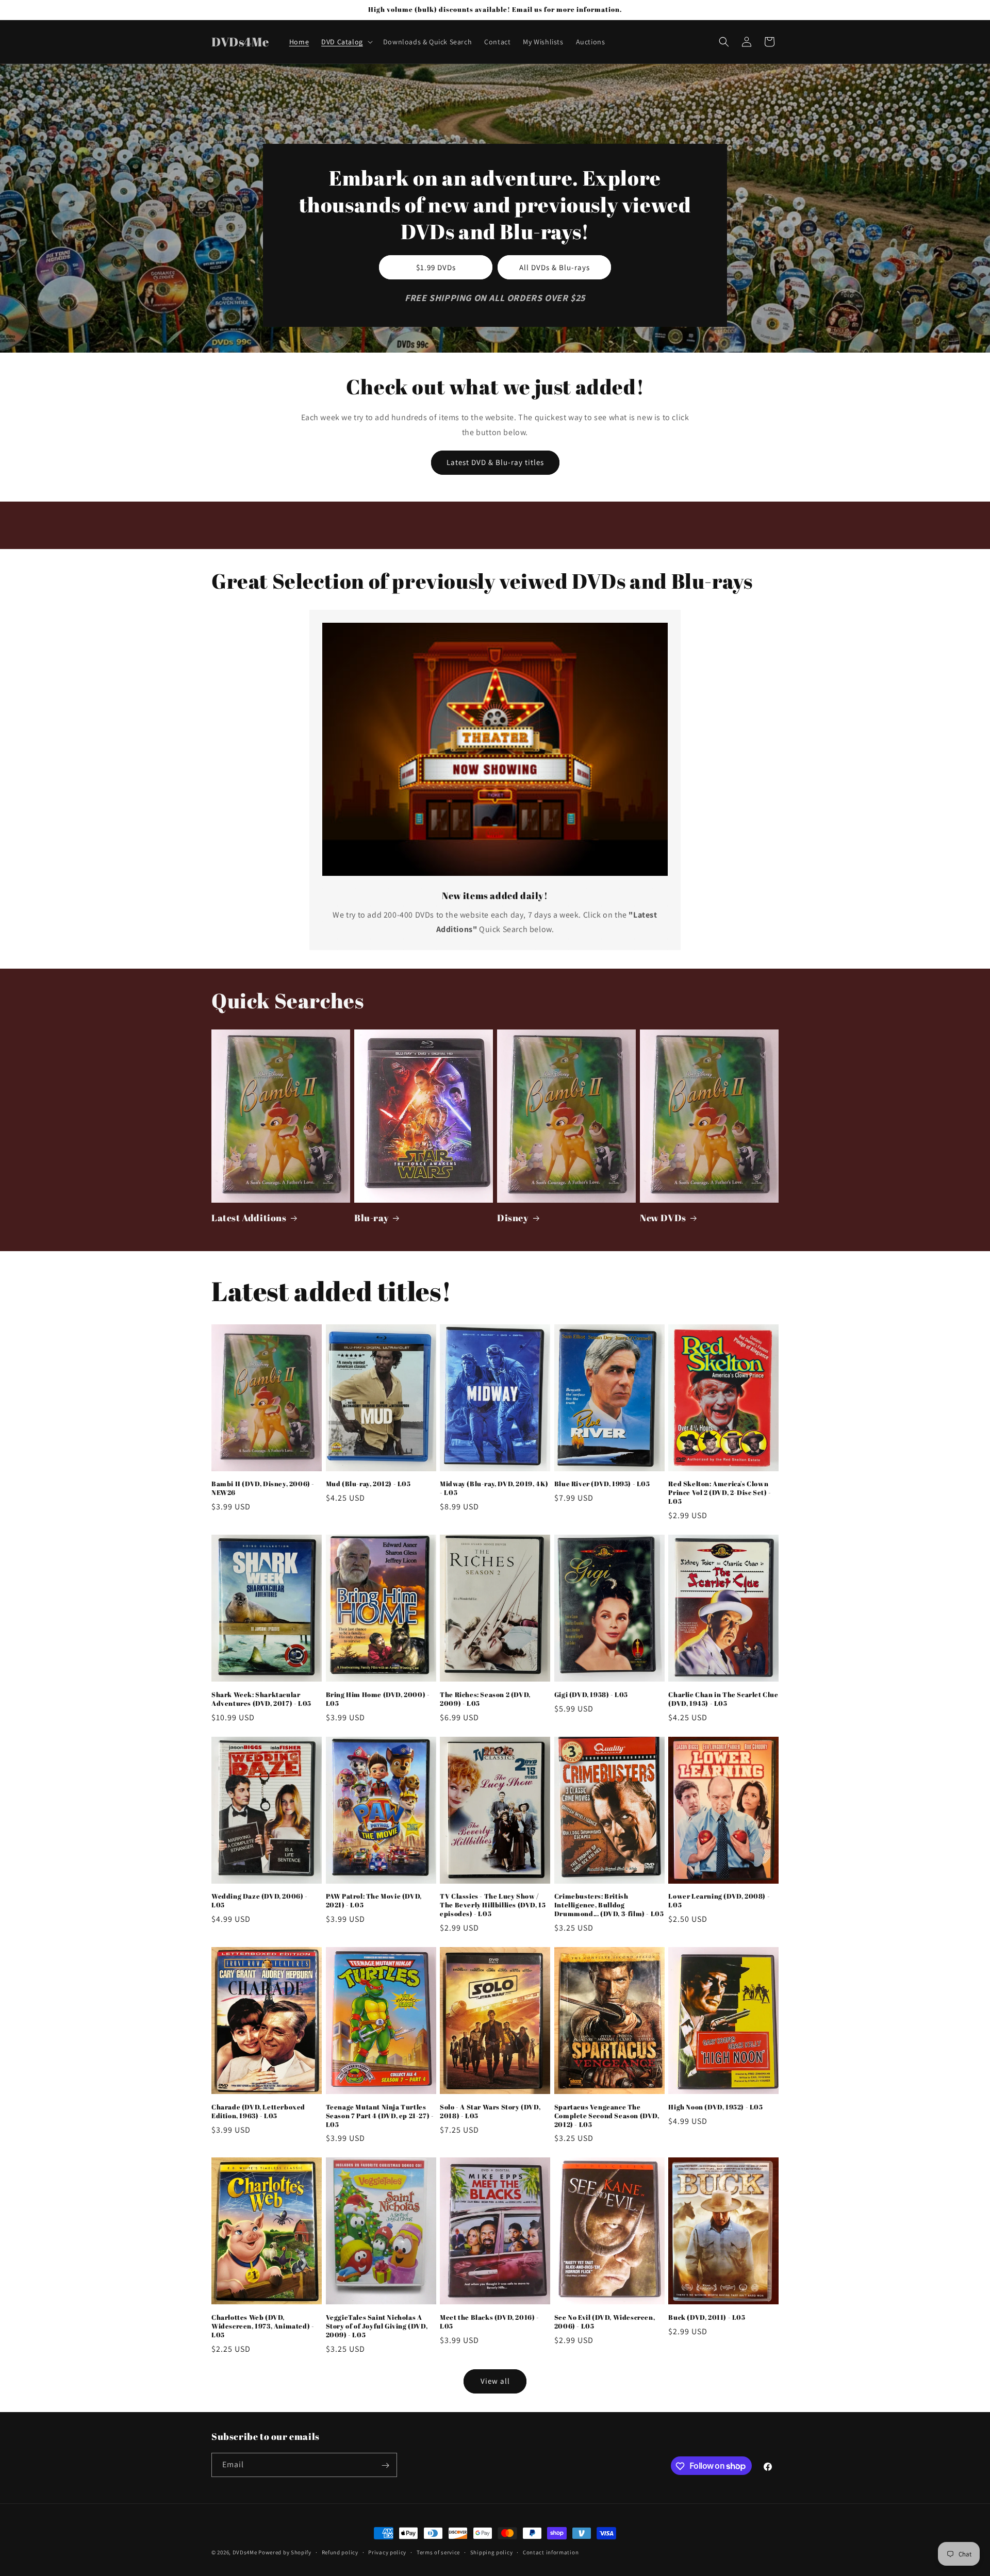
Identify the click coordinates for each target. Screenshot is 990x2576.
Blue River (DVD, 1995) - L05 (602, 1484)
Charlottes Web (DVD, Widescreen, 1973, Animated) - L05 (263, 2326)
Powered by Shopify (285, 2552)
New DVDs (663, 1218)
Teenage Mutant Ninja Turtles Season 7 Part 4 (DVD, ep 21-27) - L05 (380, 2116)
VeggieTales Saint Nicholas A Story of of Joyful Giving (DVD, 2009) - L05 (377, 2326)
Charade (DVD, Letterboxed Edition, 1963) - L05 (258, 2112)
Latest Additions (249, 1218)
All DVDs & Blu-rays (555, 267)
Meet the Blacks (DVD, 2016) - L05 (489, 2322)
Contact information (551, 2552)
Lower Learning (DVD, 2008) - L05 (719, 1901)
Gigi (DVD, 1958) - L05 (591, 1695)
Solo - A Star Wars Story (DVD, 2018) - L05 (490, 2112)
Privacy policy (387, 2552)
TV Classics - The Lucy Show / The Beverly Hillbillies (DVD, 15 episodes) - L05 (493, 1905)
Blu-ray (372, 1218)
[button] (346, 42)
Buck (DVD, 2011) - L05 (707, 2317)
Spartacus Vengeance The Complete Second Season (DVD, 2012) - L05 (607, 2116)
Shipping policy (492, 2552)
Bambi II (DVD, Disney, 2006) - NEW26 (263, 1488)
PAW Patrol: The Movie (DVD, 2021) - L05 (374, 1901)
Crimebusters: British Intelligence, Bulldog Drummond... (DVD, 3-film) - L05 (609, 1905)
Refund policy (340, 2552)
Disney (513, 1218)
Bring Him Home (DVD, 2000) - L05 (378, 1699)
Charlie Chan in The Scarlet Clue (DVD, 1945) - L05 (723, 1699)
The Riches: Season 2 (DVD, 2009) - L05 (485, 1699)
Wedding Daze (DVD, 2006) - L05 (260, 1901)
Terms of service (438, 2552)
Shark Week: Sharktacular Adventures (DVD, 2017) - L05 (261, 1699)
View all (495, 2381)
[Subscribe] (385, 2465)
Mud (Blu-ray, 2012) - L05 (368, 1484)
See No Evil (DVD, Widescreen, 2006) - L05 (605, 2322)
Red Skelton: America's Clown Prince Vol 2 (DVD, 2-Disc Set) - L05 (720, 1493)
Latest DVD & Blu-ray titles (495, 462)
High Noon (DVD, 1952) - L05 (715, 2107)
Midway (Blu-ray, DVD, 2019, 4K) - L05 (494, 1488)
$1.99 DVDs (436, 267)
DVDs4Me (245, 2552)
